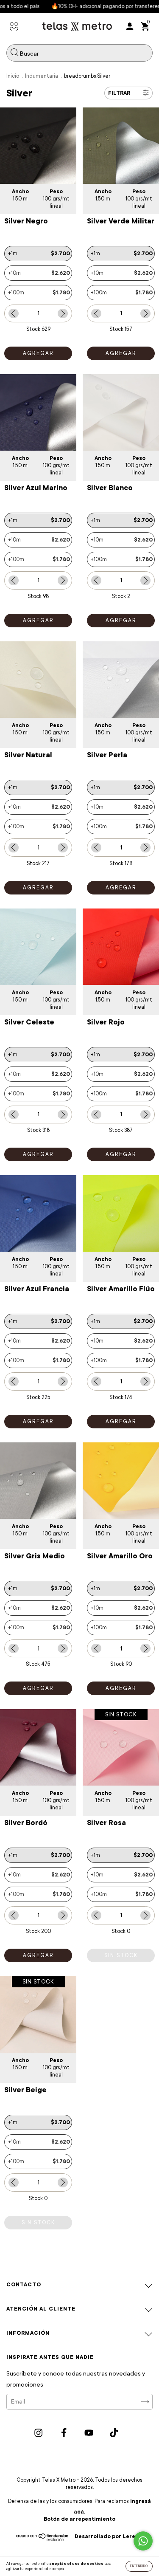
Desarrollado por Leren (107, 2536)
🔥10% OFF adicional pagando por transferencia (96, 6)
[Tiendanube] (43, 2539)
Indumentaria (42, 76)
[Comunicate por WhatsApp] (143, 2541)
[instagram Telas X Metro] (39, 2433)
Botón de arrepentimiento (79, 2519)
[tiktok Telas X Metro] (114, 2433)
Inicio (13, 76)
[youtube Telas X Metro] (89, 2433)
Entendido (139, 2566)
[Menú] (14, 27)
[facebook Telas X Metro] (64, 2433)
